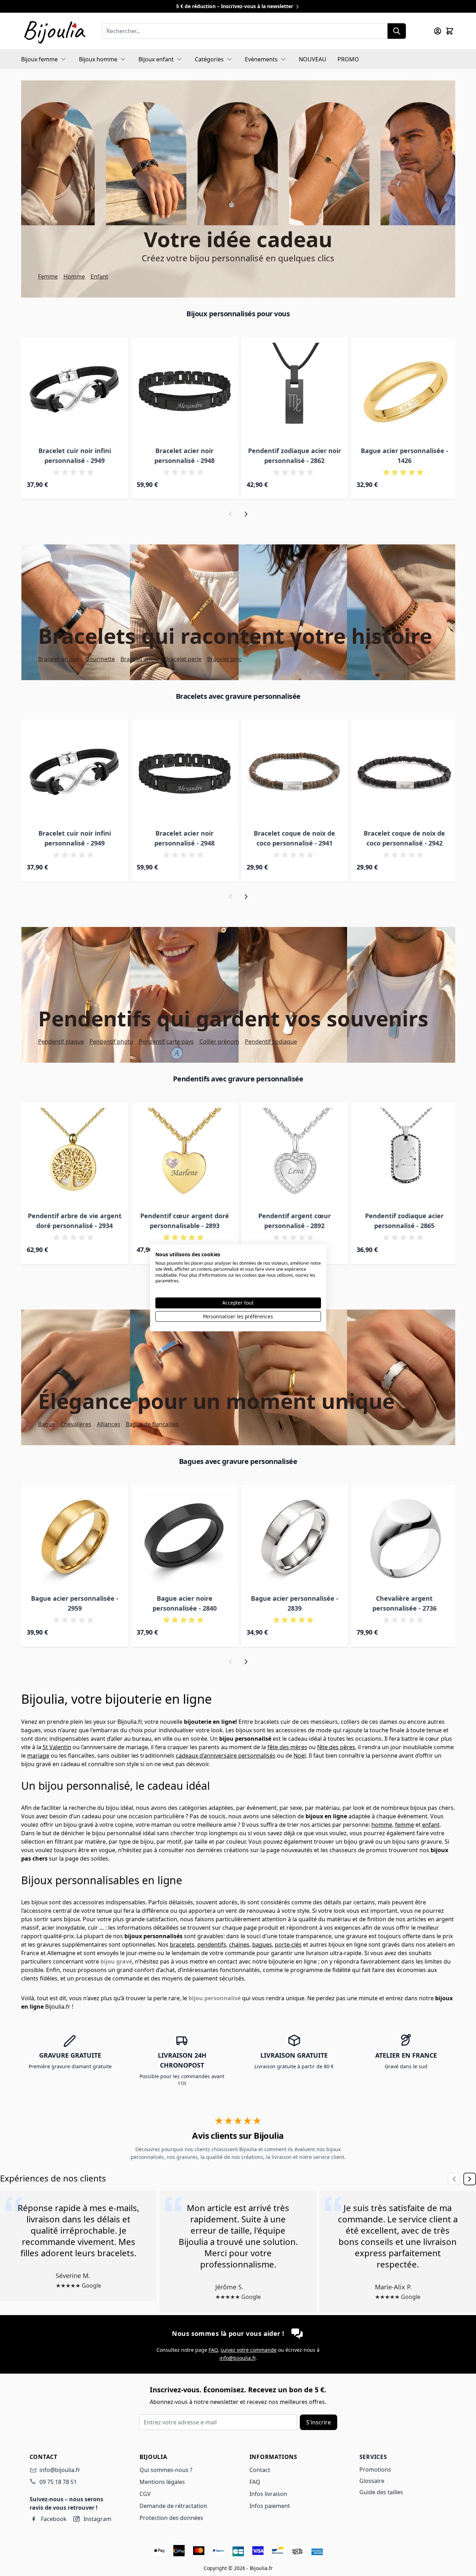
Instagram (97, 2519)
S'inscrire (319, 2422)
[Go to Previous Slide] (454, 2179)
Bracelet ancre (140, 659)
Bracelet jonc (224, 659)
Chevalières (76, 1424)
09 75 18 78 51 (58, 2482)
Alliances (109, 1424)
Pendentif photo (111, 1042)
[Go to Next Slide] (470, 2179)
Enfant (99, 276)
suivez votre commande (249, 2350)
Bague (47, 1424)
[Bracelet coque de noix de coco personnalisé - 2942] (404, 773)
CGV (145, 2494)
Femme (48, 276)
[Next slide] (246, 514)
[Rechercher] (397, 31)
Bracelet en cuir (59, 659)
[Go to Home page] (54, 31)
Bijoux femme (39, 59)
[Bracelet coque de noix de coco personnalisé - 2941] (295, 773)
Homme (74, 276)
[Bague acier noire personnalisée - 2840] (185, 1538)
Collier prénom (219, 1042)
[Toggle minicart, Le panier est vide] (450, 31)
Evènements (261, 59)
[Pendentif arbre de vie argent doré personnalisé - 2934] (75, 1156)
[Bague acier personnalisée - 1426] (404, 391)
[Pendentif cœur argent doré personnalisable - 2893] (185, 1156)
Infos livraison (268, 2494)
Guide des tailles (381, 2492)
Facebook (54, 2519)
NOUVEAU (313, 59)
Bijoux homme (98, 59)
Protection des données (171, 2518)
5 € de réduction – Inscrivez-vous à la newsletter (235, 6)
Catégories (209, 59)
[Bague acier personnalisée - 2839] (295, 1538)
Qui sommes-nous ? (166, 2470)
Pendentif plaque (61, 1042)
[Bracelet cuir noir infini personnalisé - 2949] (75, 391)
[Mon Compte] (438, 31)
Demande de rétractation (173, 2506)
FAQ (213, 2350)
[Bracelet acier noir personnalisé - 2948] (185, 391)
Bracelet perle (183, 659)
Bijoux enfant (156, 59)
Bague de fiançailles (152, 1424)
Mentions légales (162, 2482)
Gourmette (100, 659)
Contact (260, 2470)
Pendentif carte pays (166, 1042)
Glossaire (372, 2481)
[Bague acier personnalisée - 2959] (75, 1538)
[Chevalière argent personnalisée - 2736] (404, 1538)
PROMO (348, 59)
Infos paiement (270, 2506)
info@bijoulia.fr (237, 2358)
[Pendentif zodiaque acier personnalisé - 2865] (404, 1156)
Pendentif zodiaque (271, 1042)
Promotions (375, 2470)
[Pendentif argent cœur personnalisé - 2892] (295, 1156)
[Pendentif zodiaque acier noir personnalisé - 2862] (295, 391)
